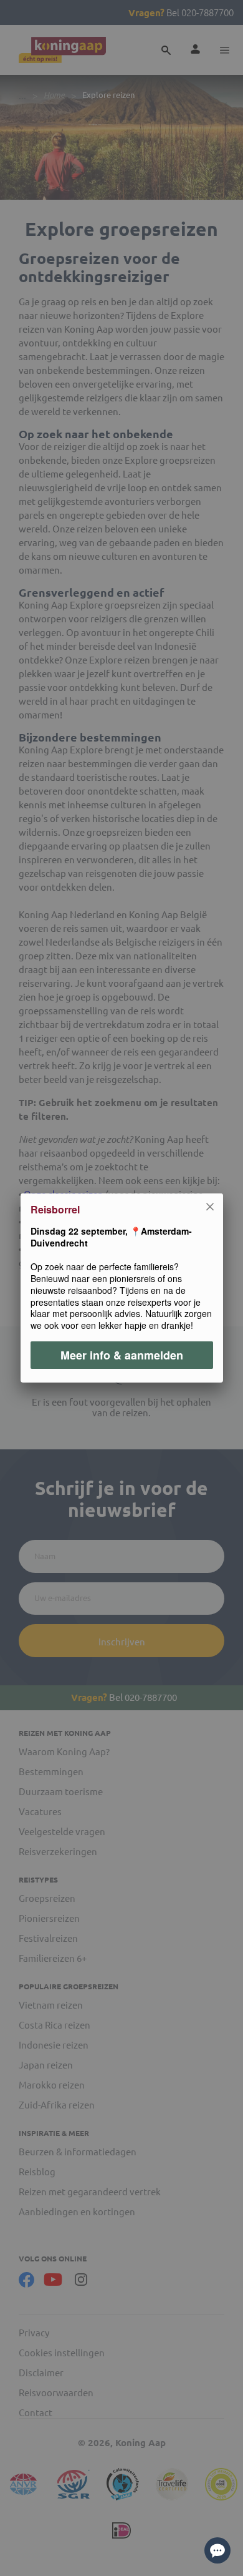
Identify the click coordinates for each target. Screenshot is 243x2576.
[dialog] (121, 1288)
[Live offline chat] (217, 2550)
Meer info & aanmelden (122, 1355)
